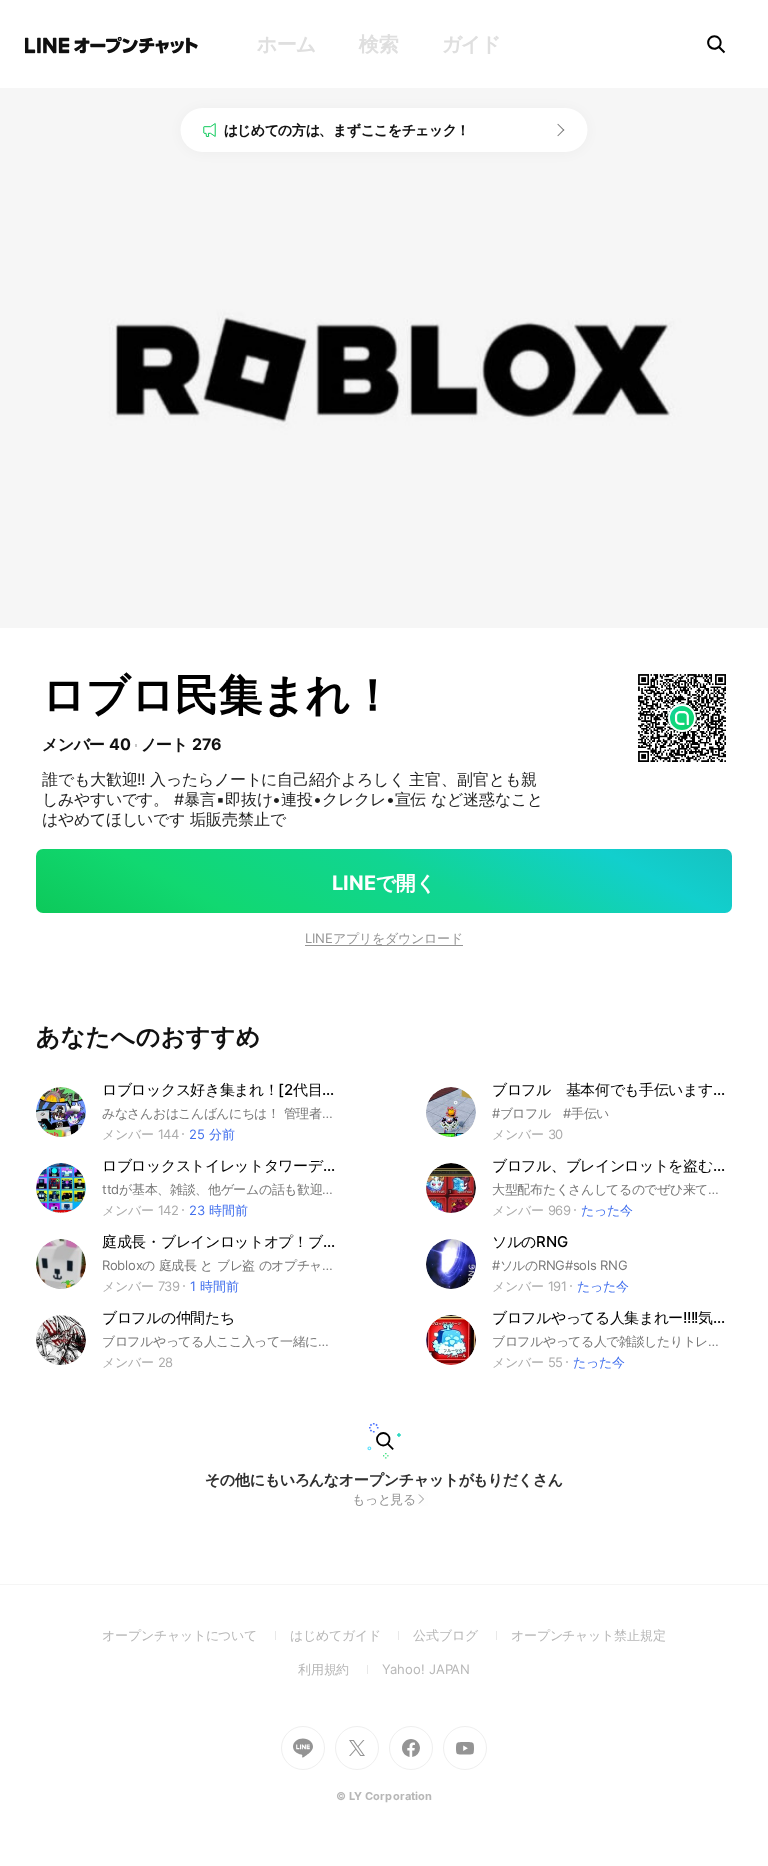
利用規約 (340, 1669)
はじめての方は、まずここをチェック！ (347, 129)
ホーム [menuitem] (286, 44)
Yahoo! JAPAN (426, 1669)
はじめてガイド (351, 1635)
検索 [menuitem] (378, 44)
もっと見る (384, 1499)
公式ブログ (461, 1635)
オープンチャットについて (196, 1635)
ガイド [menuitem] (471, 44)
